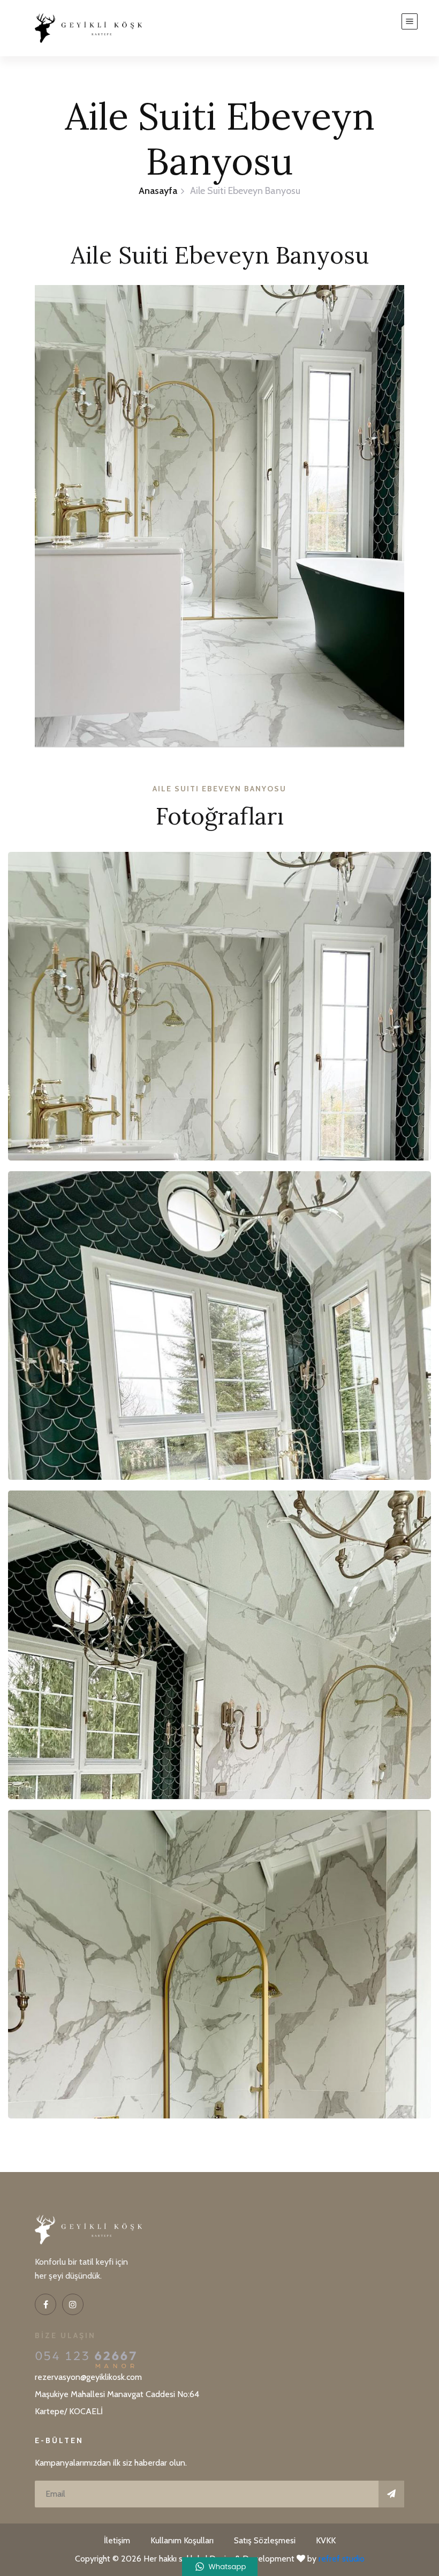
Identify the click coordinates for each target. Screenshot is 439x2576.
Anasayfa (158, 191)
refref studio (342, 2559)
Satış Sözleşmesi (265, 2540)
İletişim (117, 2540)
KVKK (326, 2540)
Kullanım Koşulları (182, 2540)
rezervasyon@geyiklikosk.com (88, 2377)
